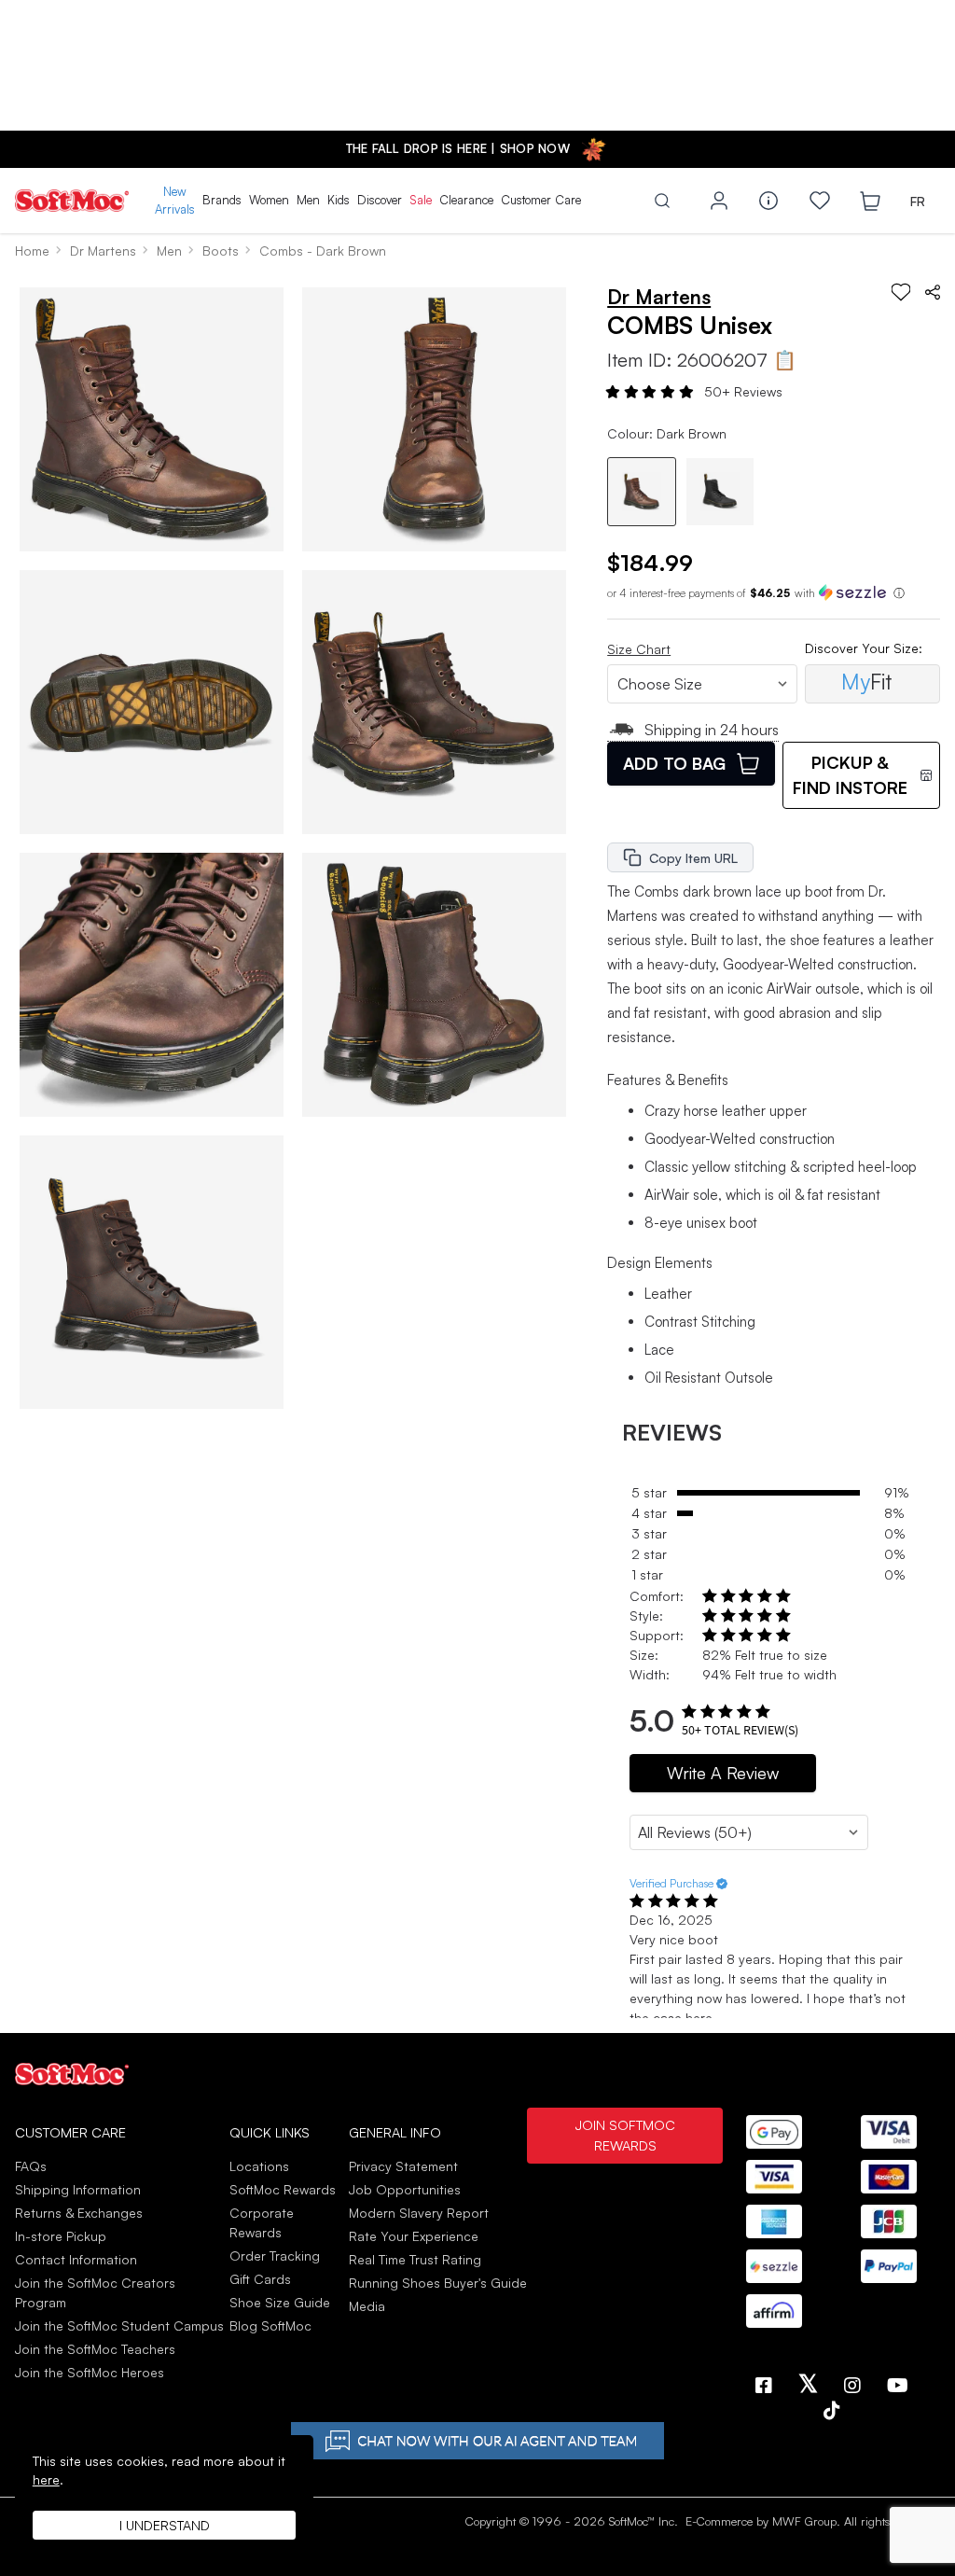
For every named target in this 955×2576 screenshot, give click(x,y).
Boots (221, 251)
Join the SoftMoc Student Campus (119, 2325)
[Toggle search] (662, 201)
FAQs (31, 2166)
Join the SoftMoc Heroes (90, 2372)
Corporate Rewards (262, 2222)
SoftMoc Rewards (283, 2189)
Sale (421, 200)
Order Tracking (275, 2256)
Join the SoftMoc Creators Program (95, 2292)
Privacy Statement (403, 2166)
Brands (222, 200)
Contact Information (76, 2259)
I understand (165, 2525)
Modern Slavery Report (419, 2213)
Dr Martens (103, 251)
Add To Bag (674, 763)
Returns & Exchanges (79, 2213)
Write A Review (723, 1773)
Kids (339, 200)
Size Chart (639, 649)
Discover (380, 200)
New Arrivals (175, 201)
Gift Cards (260, 2279)
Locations (259, 2166)
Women (269, 200)
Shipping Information (78, 2189)
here (46, 2479)
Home (32, 251)
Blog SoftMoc (270, 2325)
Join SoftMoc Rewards (625, 2135)
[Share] (933, 292)
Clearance (466, 200)
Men (308, 200)
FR (918, 201)
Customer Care (541, 200)
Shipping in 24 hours (712, 730)
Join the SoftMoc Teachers (95, 2349)
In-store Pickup (61, 2236)
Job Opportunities (405, 2189)
